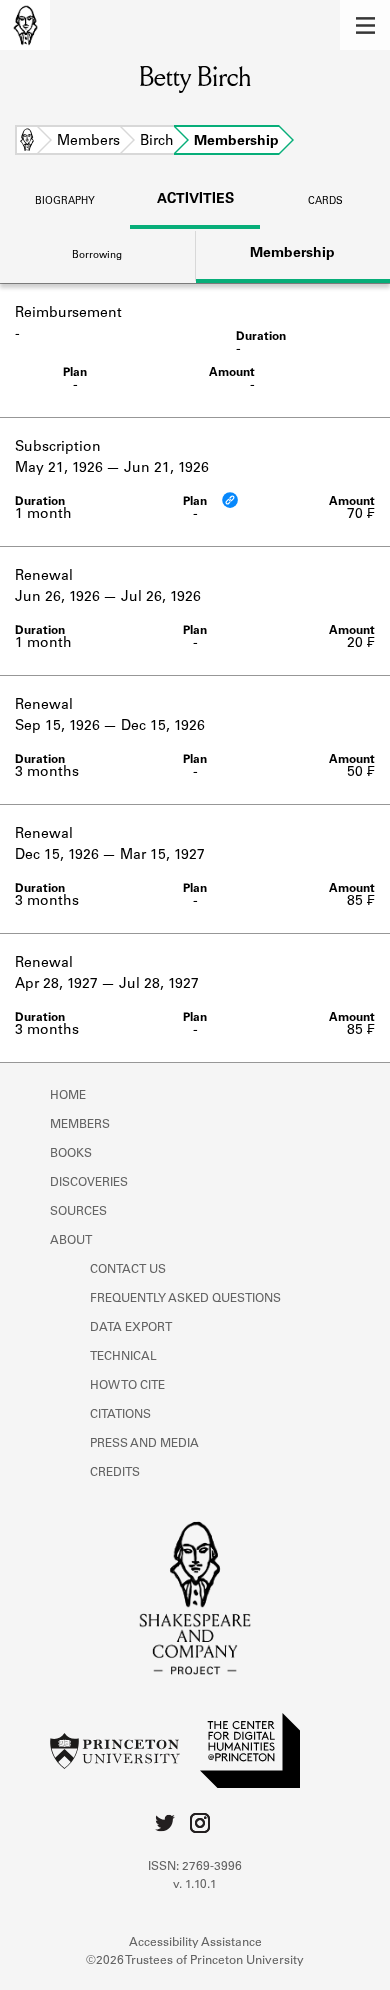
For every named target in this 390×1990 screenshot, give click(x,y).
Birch (157, 142)
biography (65, 202)
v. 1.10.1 (195, 1885)
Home (27, 142)
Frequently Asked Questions (185, 1299)
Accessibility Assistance (195, 1943)
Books (71, 1154)
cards (325, 202)
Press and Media (144, 1444)
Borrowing (97, 256)
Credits (115, 1473)
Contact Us (128, 1270)
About (71, 1241)
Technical (123, 1357)
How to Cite (127, 1386)
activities (195, 200)
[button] (365, 25)
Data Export (131, 1328)
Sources (78, 1212)
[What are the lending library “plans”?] (230, 500)
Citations (120, 1415)
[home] (25, 25)
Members (88, 142)
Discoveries (89, 1183)
